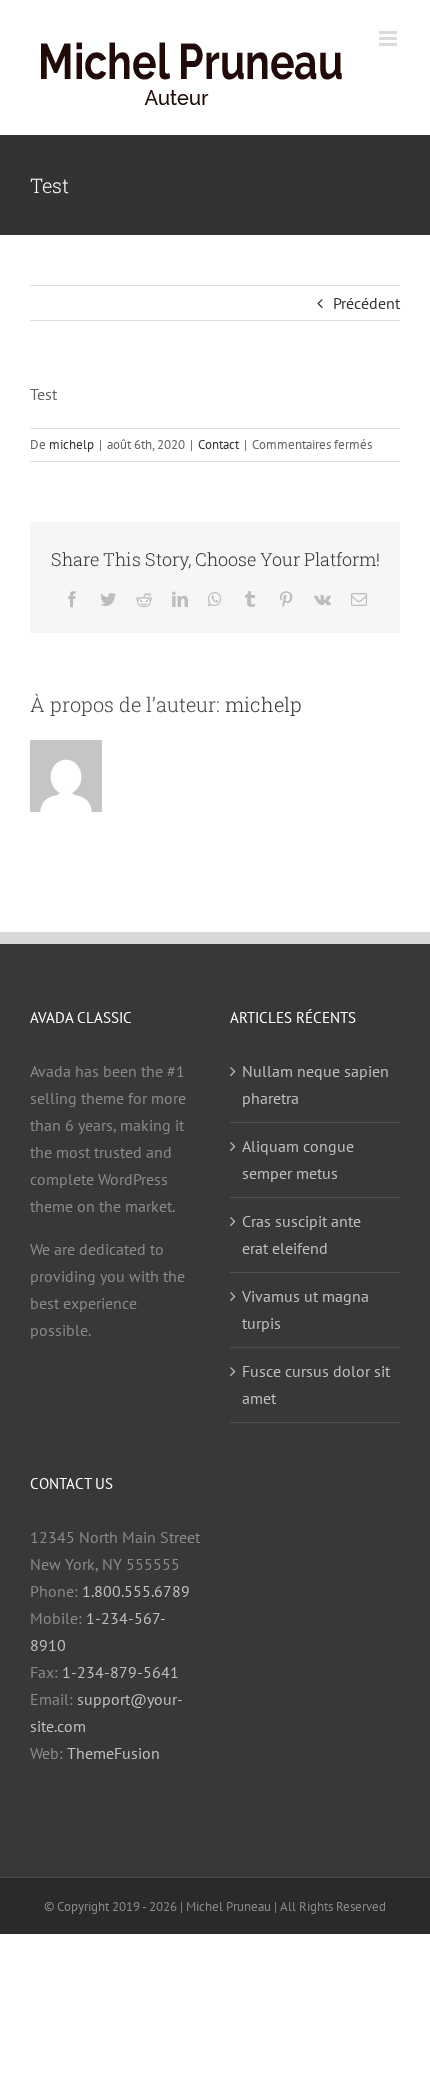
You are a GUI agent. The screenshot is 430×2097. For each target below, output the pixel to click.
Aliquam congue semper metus (298, 1180)
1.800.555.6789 (136, 1612)
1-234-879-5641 (120, 1693)
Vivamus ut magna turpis (305, 1330)
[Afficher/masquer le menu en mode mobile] (389, 125)
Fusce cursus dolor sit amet (316, 1405)
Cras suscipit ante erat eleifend (301, 1255)
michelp (71, 465)
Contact (218, 465)
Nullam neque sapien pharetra (315, 1105)
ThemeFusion (113, 1774)
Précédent (366, 324)
